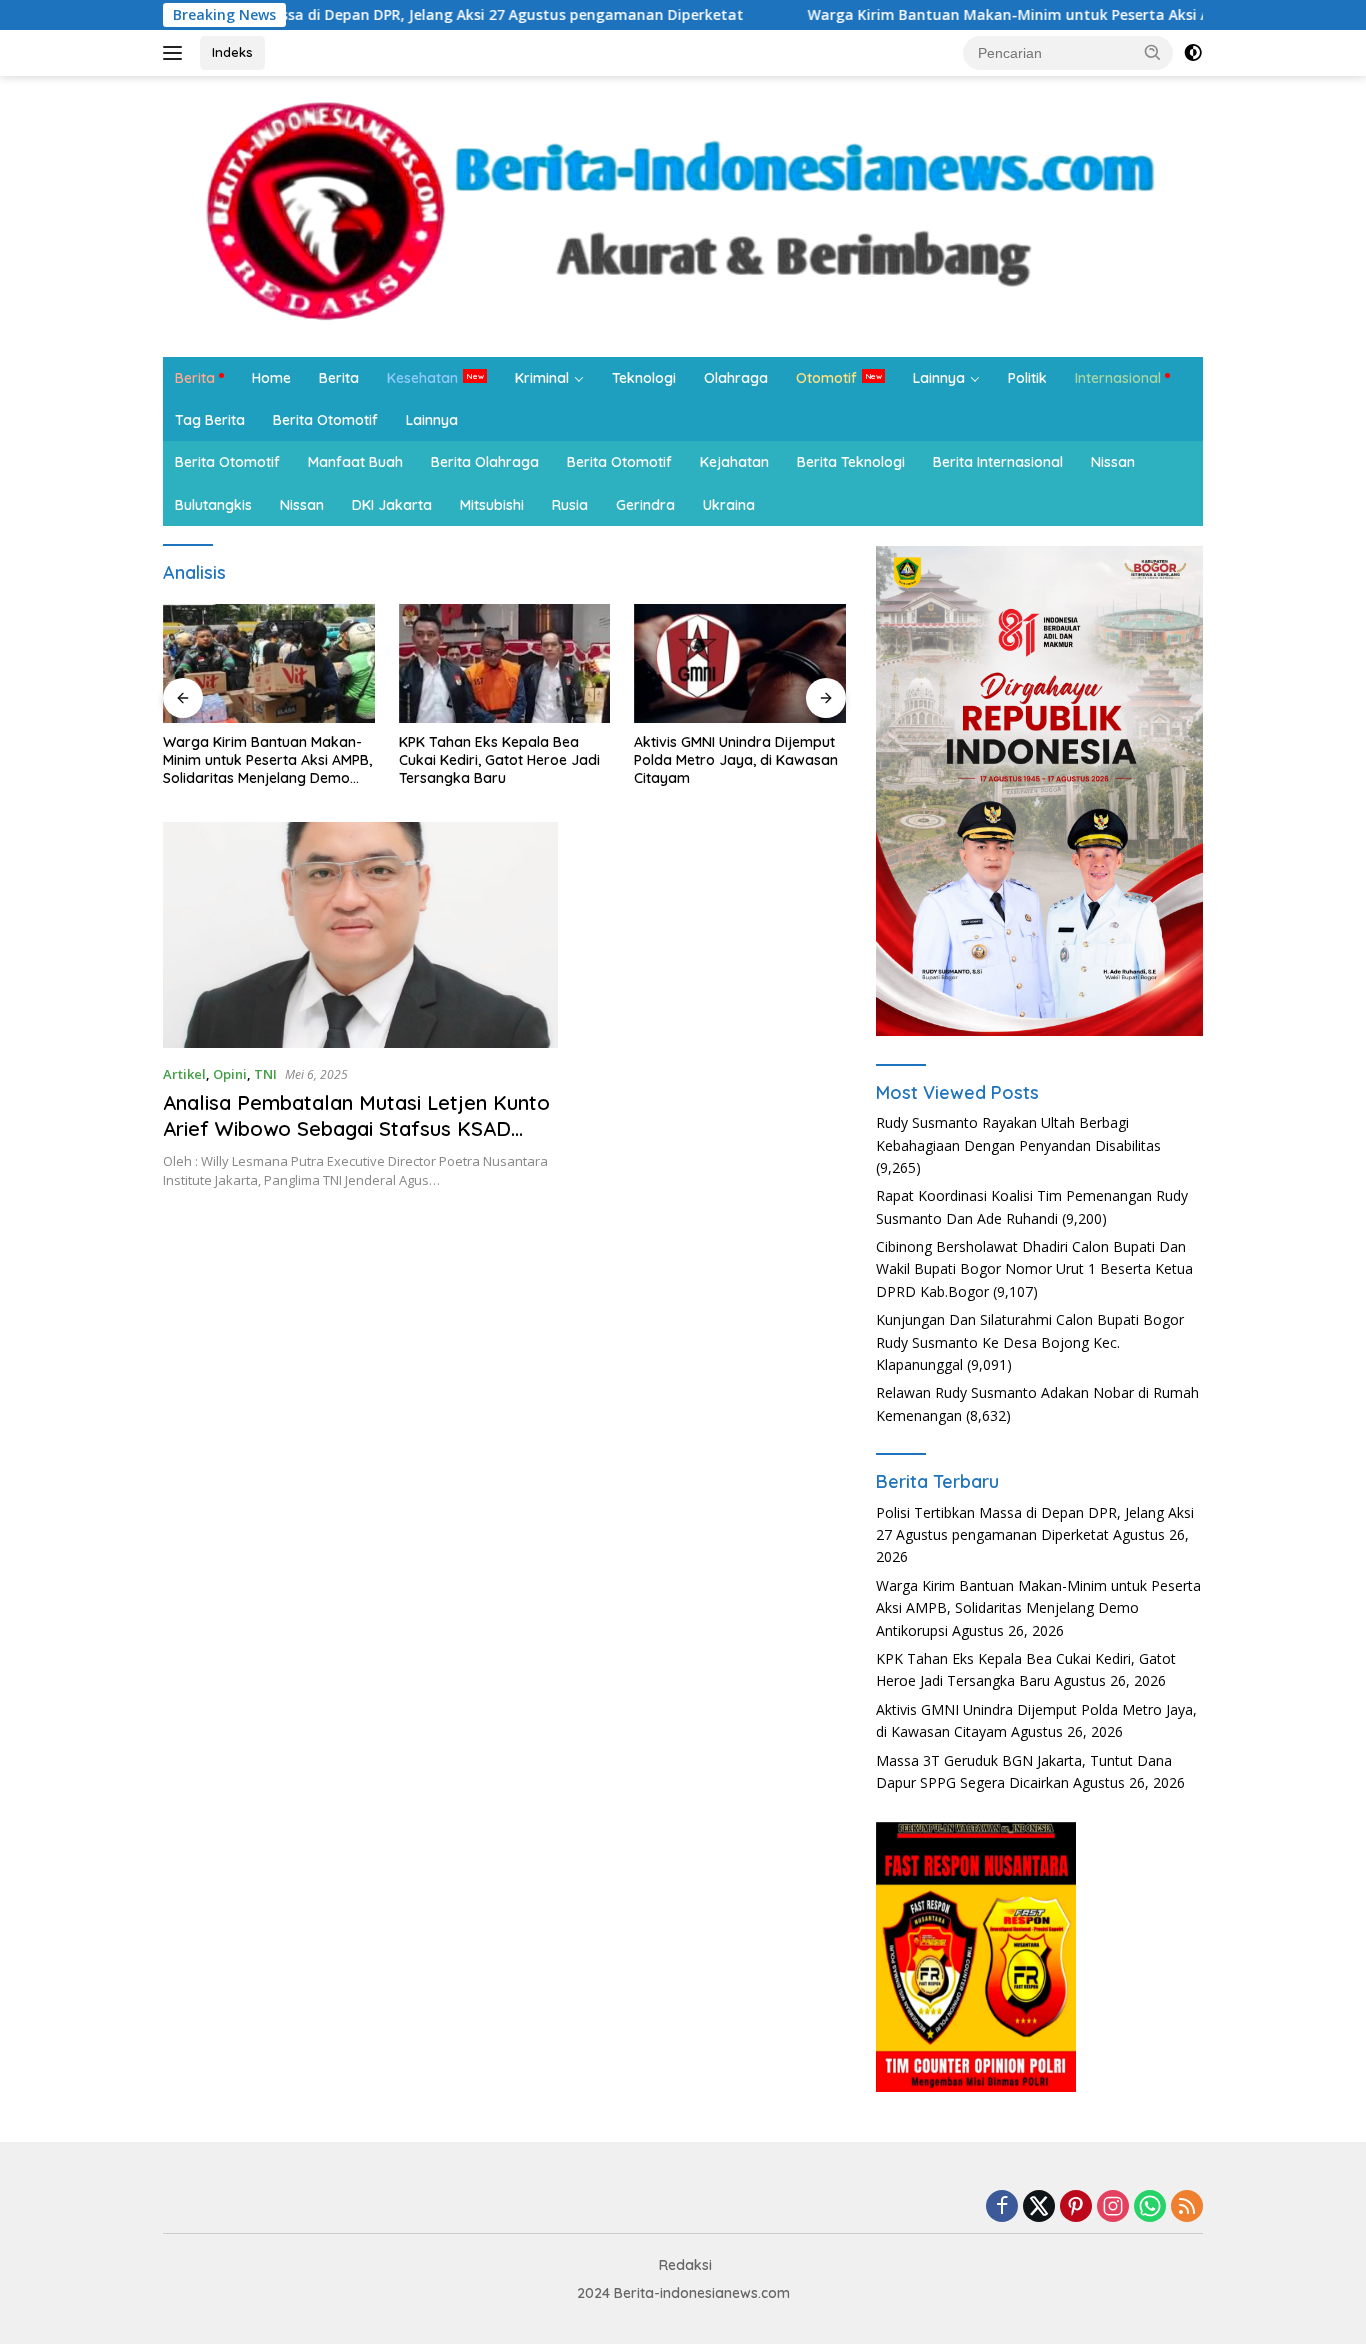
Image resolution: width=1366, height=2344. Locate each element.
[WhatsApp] (1150, 2207)
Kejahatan (734, 462)
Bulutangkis (213, 505)
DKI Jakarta (392, 505)
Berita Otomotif (325, 420)
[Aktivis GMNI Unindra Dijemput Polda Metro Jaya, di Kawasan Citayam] (740, 663)
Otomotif (826, 378)
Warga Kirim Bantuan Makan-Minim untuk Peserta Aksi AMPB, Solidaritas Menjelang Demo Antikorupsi (267, 760)
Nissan (1113, 462)
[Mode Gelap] (1193, 53)
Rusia (570, 505)
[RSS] (1187, 2207)
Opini (230, 1074)
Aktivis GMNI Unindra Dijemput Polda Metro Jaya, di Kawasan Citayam (736, 760)
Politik (1027, 378)
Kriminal (542, 378)
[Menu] (176, 53)
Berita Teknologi (851, 462)
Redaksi (685, 2265)
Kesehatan (422, 378)
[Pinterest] (1076, 2207)
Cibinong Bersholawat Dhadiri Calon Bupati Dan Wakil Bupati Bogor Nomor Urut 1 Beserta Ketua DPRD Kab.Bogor (1034, 1269)
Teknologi (644, 378)
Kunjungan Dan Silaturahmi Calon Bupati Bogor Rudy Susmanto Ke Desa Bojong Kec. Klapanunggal (1030, 1342)
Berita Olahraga (485, 462)
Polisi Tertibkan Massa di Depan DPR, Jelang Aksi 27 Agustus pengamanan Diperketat (365, 15)
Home (271, 378)
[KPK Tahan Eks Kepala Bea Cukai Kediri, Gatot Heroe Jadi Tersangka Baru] (505, 663)
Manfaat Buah (355, 462)
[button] (1153, 52)
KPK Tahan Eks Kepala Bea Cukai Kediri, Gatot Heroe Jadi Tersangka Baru (499, 760)
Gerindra (645, 505)
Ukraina (729, 505)
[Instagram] (1113, 2207)
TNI (265, 1074)
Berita (195, 378)
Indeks (232, 52)
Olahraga (736, 378)
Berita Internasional (998, 462)
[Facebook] (1002, 2207)
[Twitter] (1039, 2207)
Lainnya (939, 378)
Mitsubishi (492, 505)
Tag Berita (210, 420)
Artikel (184, 1074)
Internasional (1118, 378)
